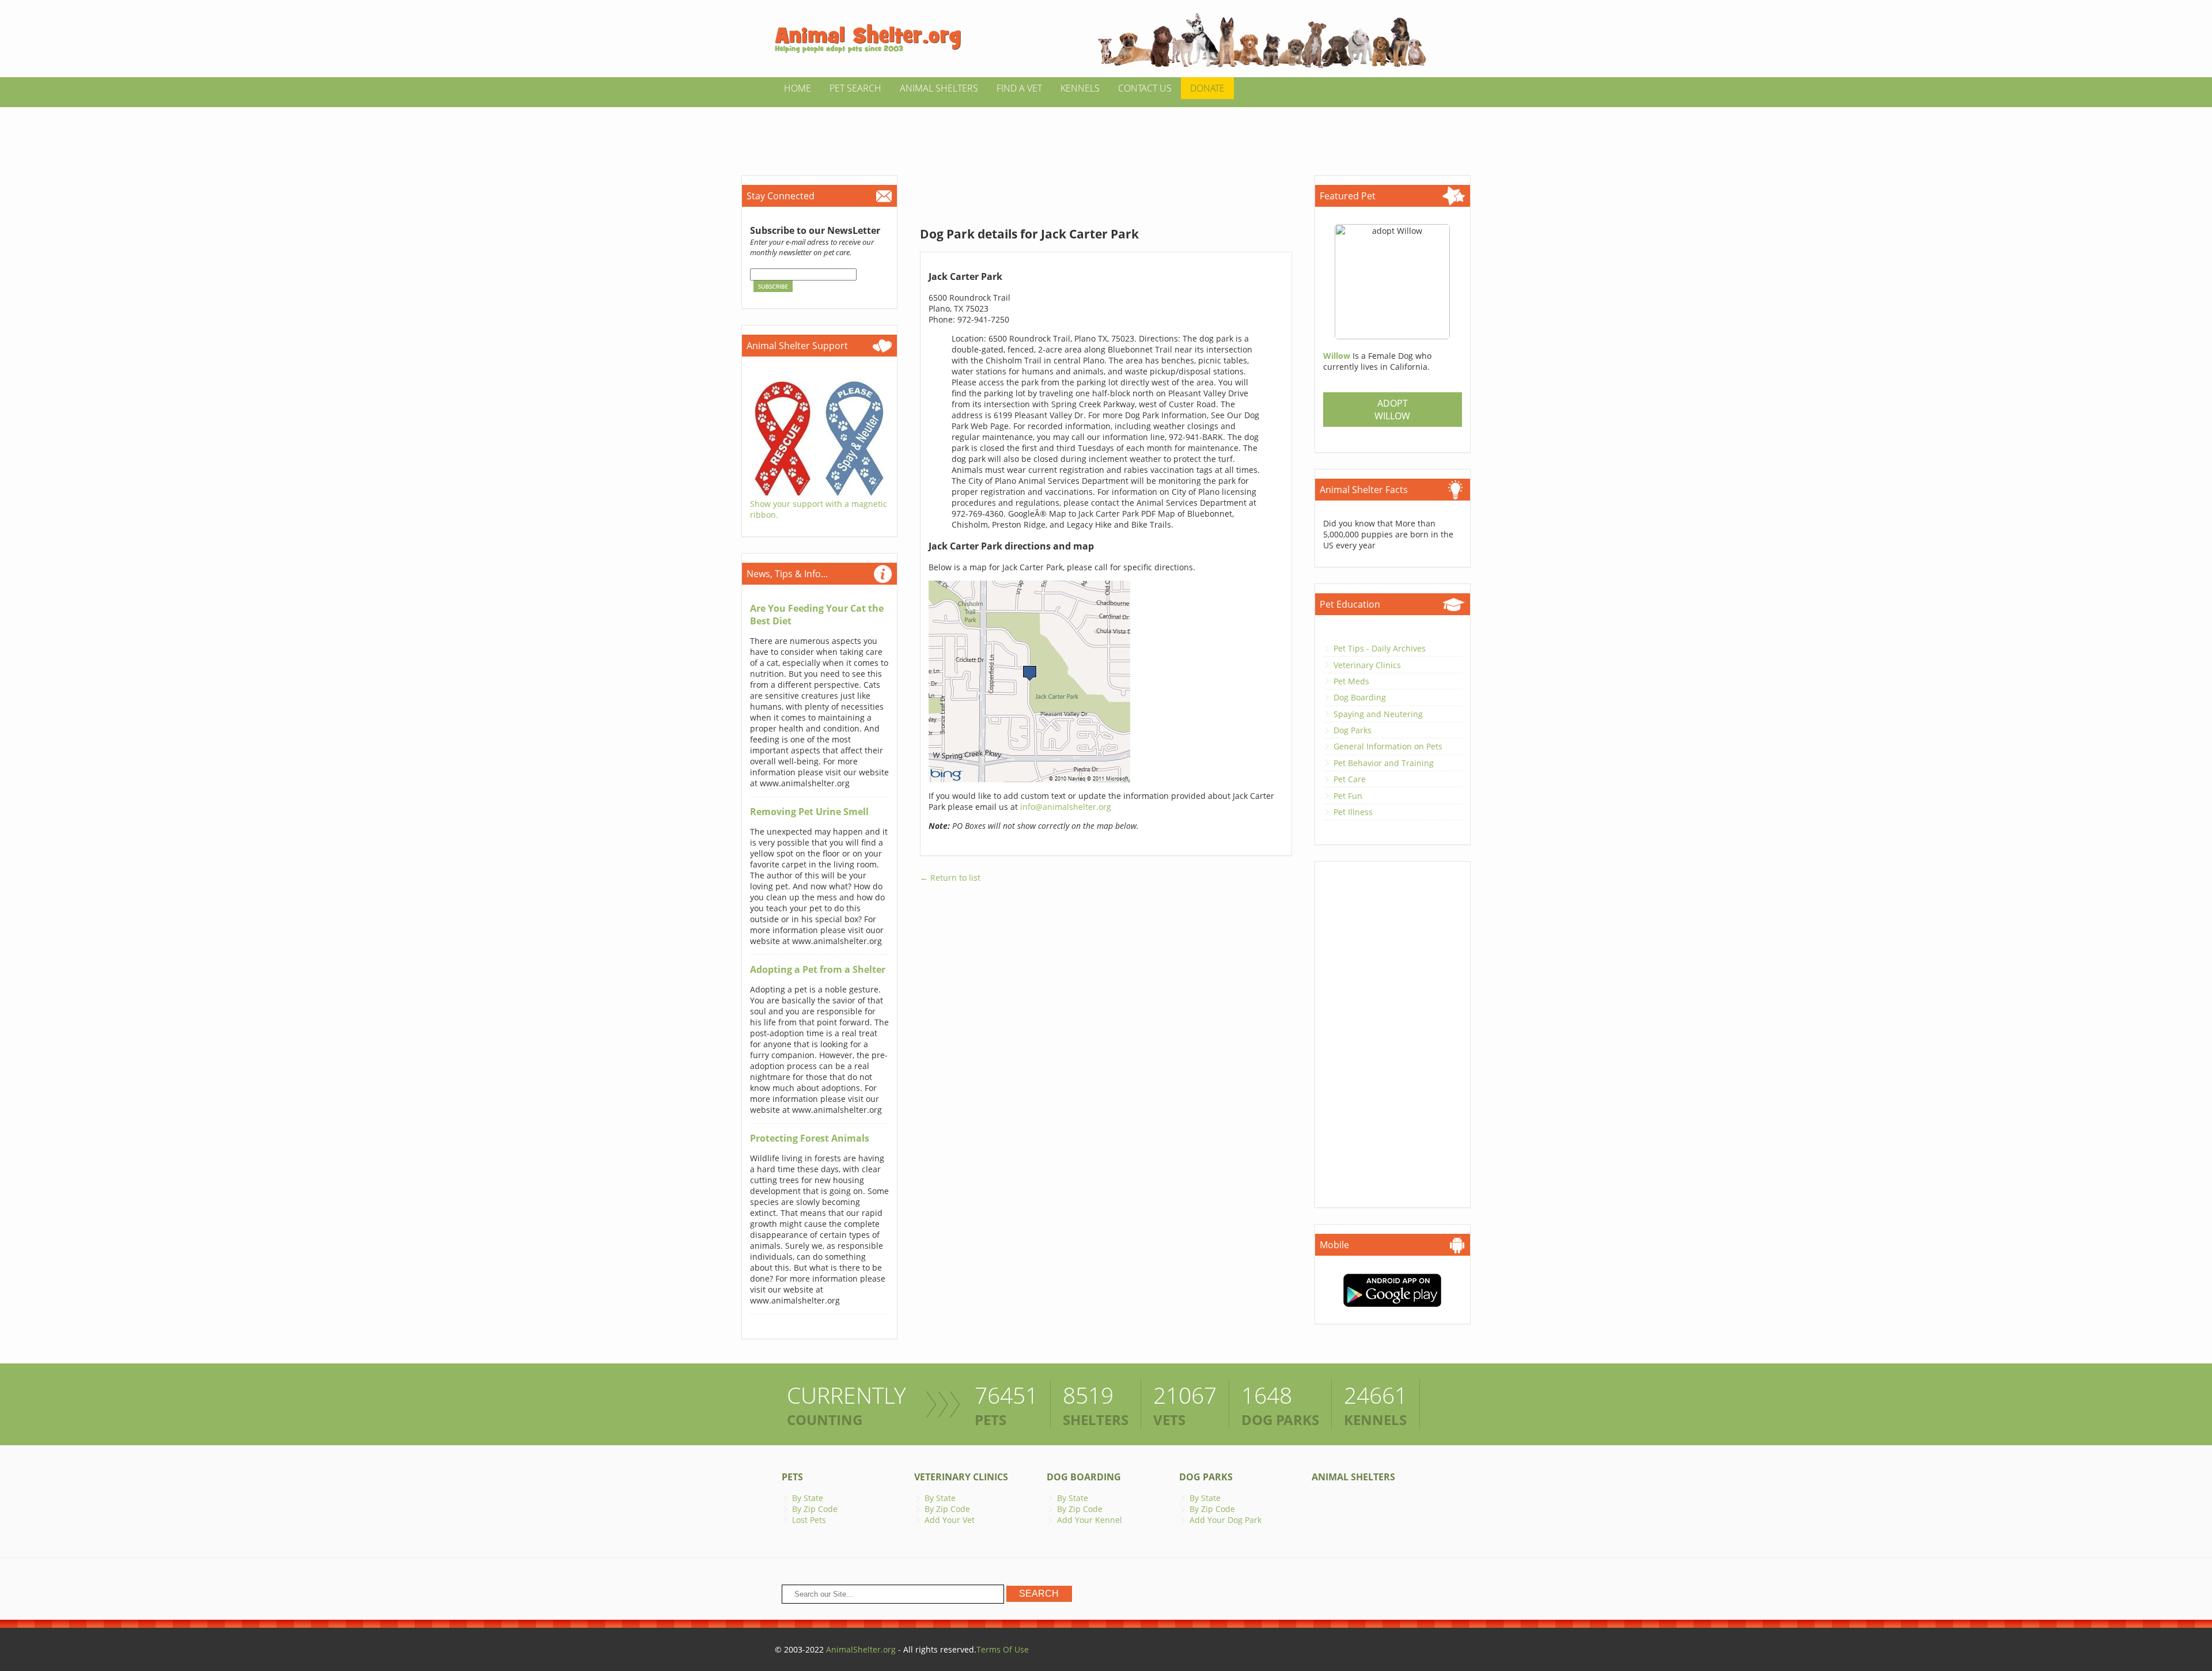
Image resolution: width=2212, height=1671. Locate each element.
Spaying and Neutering (1378, 714)
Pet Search (855, 88)
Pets (792, 1477)
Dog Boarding (1360, 697)
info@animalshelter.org (1066, 807)
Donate (1207, 88)
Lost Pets (809, 1520)
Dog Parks (1353, 730)
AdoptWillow (1392, 410)
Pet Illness (1353, 812)
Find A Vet (1019, 88)
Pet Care (1350, 779)
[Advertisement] (1106, 133)
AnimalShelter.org (861, 1649)
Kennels (1080, 88)
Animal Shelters (939, 88)
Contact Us (1145, 88)
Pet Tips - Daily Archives (1380, 648)
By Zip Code (815, 1509)
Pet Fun (1348, 796)
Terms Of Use (1003, 1649)
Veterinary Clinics (1367, 665)
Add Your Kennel (1090, 1520)
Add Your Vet (950, 1520)
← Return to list (950, 878)
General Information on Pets (1388, 746)
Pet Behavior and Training (1384, 763)
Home (798, 88)
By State (808, 1498)
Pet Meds (1351, 681)
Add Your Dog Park (1226, 1520)
